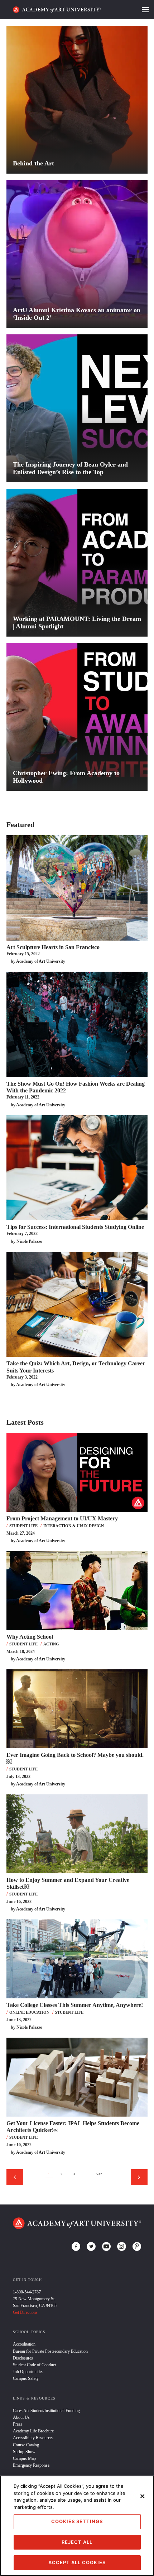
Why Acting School (30, 1637)
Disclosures (23, 2358)
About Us (21, 2417)
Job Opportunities (28, 2372)
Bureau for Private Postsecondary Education (50, 2351)
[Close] (143, 2496)
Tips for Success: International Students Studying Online (75, 1227)
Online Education (29, 2012)
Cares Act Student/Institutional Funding (46, 2411)
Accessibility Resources (33, 2438)
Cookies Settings (77, 2521)
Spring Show (24, 2452)
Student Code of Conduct (34, 2365)
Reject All (77, 2542)
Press (18, 2424)
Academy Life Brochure (33, 2431)
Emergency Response (31, 2465)
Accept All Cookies (77, 2562)
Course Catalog (26, 2445)
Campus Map (24, 2458)
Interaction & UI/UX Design (74, 1526)
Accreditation (24, 2344)
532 (99, 2174)
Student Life (23, 1526)
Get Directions (25, 2312)
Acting (51, 1644)
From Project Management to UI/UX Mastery (62, 1518)
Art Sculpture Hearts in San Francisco (53, 947)
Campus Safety (26, 2378)
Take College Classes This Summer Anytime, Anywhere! (75, 2005)
